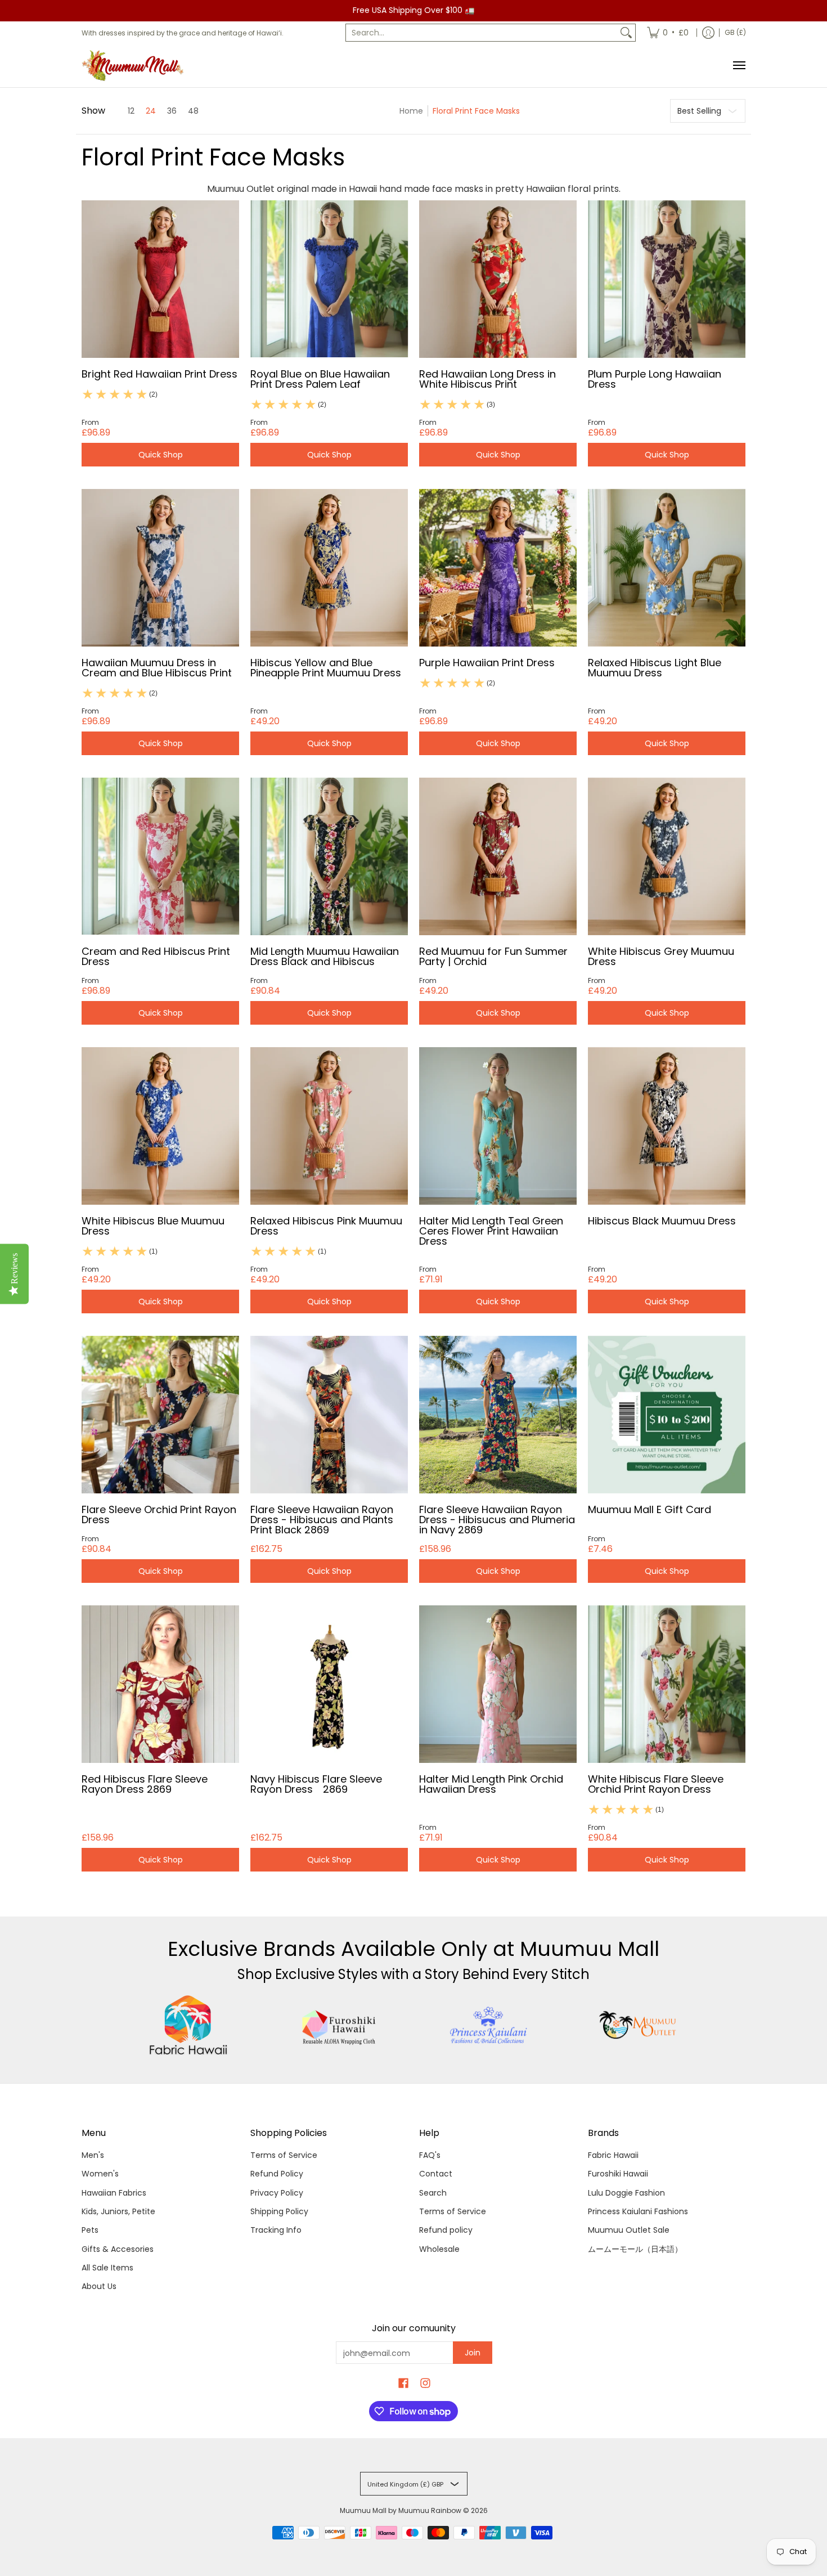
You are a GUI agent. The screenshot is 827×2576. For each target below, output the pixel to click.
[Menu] (739, 66)
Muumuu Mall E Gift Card (650, 1509)
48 (193, 111)
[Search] (626, 33)
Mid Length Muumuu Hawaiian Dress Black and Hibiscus (325, 956)
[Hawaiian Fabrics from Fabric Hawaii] (189, 2025)
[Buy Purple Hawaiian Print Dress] (498, 568)
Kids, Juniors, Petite (118, 2211)
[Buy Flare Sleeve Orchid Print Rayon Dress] (160, 1415)
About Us (99, 2286)
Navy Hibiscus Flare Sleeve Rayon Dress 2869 (316, 1784)
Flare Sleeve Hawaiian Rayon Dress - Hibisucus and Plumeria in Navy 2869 (497, 1520)
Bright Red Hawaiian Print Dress (159, 374)
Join (473, 2353)
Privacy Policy (277, 2193)
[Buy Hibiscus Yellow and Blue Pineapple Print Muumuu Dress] (329, 568)
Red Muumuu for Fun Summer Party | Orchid (493, 956)
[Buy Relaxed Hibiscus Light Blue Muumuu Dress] (667, 568)
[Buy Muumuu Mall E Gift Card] (667, 1415)
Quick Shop (161, 455)
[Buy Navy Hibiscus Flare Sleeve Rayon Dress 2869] (329, 1684)
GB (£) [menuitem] (735, 32)
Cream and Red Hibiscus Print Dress (156, 956)
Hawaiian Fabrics (114, 2193)
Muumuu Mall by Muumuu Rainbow (401, 2510)
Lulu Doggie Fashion (626, 2193)
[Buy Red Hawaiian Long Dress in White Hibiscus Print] (498, 279)
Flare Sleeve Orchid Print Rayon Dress (159, 1514)
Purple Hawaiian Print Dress (487, 663)
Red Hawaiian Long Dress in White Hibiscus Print (487, 379)
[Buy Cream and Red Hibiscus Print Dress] (160, 856)
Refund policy (446, 2230)
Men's (93, 2155)
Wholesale (439, 2249)
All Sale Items (107, 2268)
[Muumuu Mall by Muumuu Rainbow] (135, 66)
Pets (90, 2230)
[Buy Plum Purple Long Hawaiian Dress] (667, 279)
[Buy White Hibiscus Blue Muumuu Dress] (160, 1126)
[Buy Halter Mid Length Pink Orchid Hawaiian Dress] (498, 1684)
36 (172, 111)
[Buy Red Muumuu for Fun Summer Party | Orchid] (498, 856)
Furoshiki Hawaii (618, 2174)
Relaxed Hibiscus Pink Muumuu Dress (326, 1226)
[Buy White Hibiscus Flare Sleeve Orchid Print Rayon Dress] (667, 1684)
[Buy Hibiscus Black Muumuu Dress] (667, 1126)
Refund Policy (277, 2174)
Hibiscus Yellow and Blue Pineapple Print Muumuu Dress (326, 668)
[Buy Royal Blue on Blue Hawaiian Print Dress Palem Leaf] (329, 279)
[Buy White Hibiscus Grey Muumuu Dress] (667, 856)
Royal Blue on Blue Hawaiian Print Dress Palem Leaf (320, 379)
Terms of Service (284, 2155)
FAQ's (430, 2155)
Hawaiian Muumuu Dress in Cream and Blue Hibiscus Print (157, 668)
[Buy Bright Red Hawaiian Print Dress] (160, 279)
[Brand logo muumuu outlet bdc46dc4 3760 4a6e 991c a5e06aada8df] (639, 2025)
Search (433, 2193)
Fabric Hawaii (613, 2155)
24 (151, 111)
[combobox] (482, 33)
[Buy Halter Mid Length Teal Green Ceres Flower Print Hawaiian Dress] (498, 1126)
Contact (436, 2174)
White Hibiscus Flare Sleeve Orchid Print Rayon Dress (656, 1784)
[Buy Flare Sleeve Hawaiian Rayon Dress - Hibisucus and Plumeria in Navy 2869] (498, 1415)
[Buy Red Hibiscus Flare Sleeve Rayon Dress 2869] (160, 1684)
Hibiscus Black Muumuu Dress (662, 1221)
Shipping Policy (279, 2211)
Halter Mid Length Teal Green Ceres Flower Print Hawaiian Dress (491, 1231)
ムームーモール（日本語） (635, 2249)
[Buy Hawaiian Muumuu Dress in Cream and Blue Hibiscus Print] (160, 568)
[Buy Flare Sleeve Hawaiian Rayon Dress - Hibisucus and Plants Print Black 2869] (329, 1415)
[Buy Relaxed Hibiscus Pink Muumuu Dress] (329, 1126)
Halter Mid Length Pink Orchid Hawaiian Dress (491, 1784)
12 (131, 111)
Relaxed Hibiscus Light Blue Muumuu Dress (655, 668)
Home (411, 111)
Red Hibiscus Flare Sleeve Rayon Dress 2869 (145, 1784)
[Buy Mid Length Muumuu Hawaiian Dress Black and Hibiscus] (329, 856)
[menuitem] (668, 33)
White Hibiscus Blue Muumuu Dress (153, 1226)
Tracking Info (276, 2230)
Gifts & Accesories (118, 2249)
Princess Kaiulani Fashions (638, 2211)
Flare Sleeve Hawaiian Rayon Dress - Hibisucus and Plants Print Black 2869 (322, 1520)
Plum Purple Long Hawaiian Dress (655, 379)
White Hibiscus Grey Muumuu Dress (661, 956)
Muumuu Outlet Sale (629, 2230)
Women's (100, 2174)
